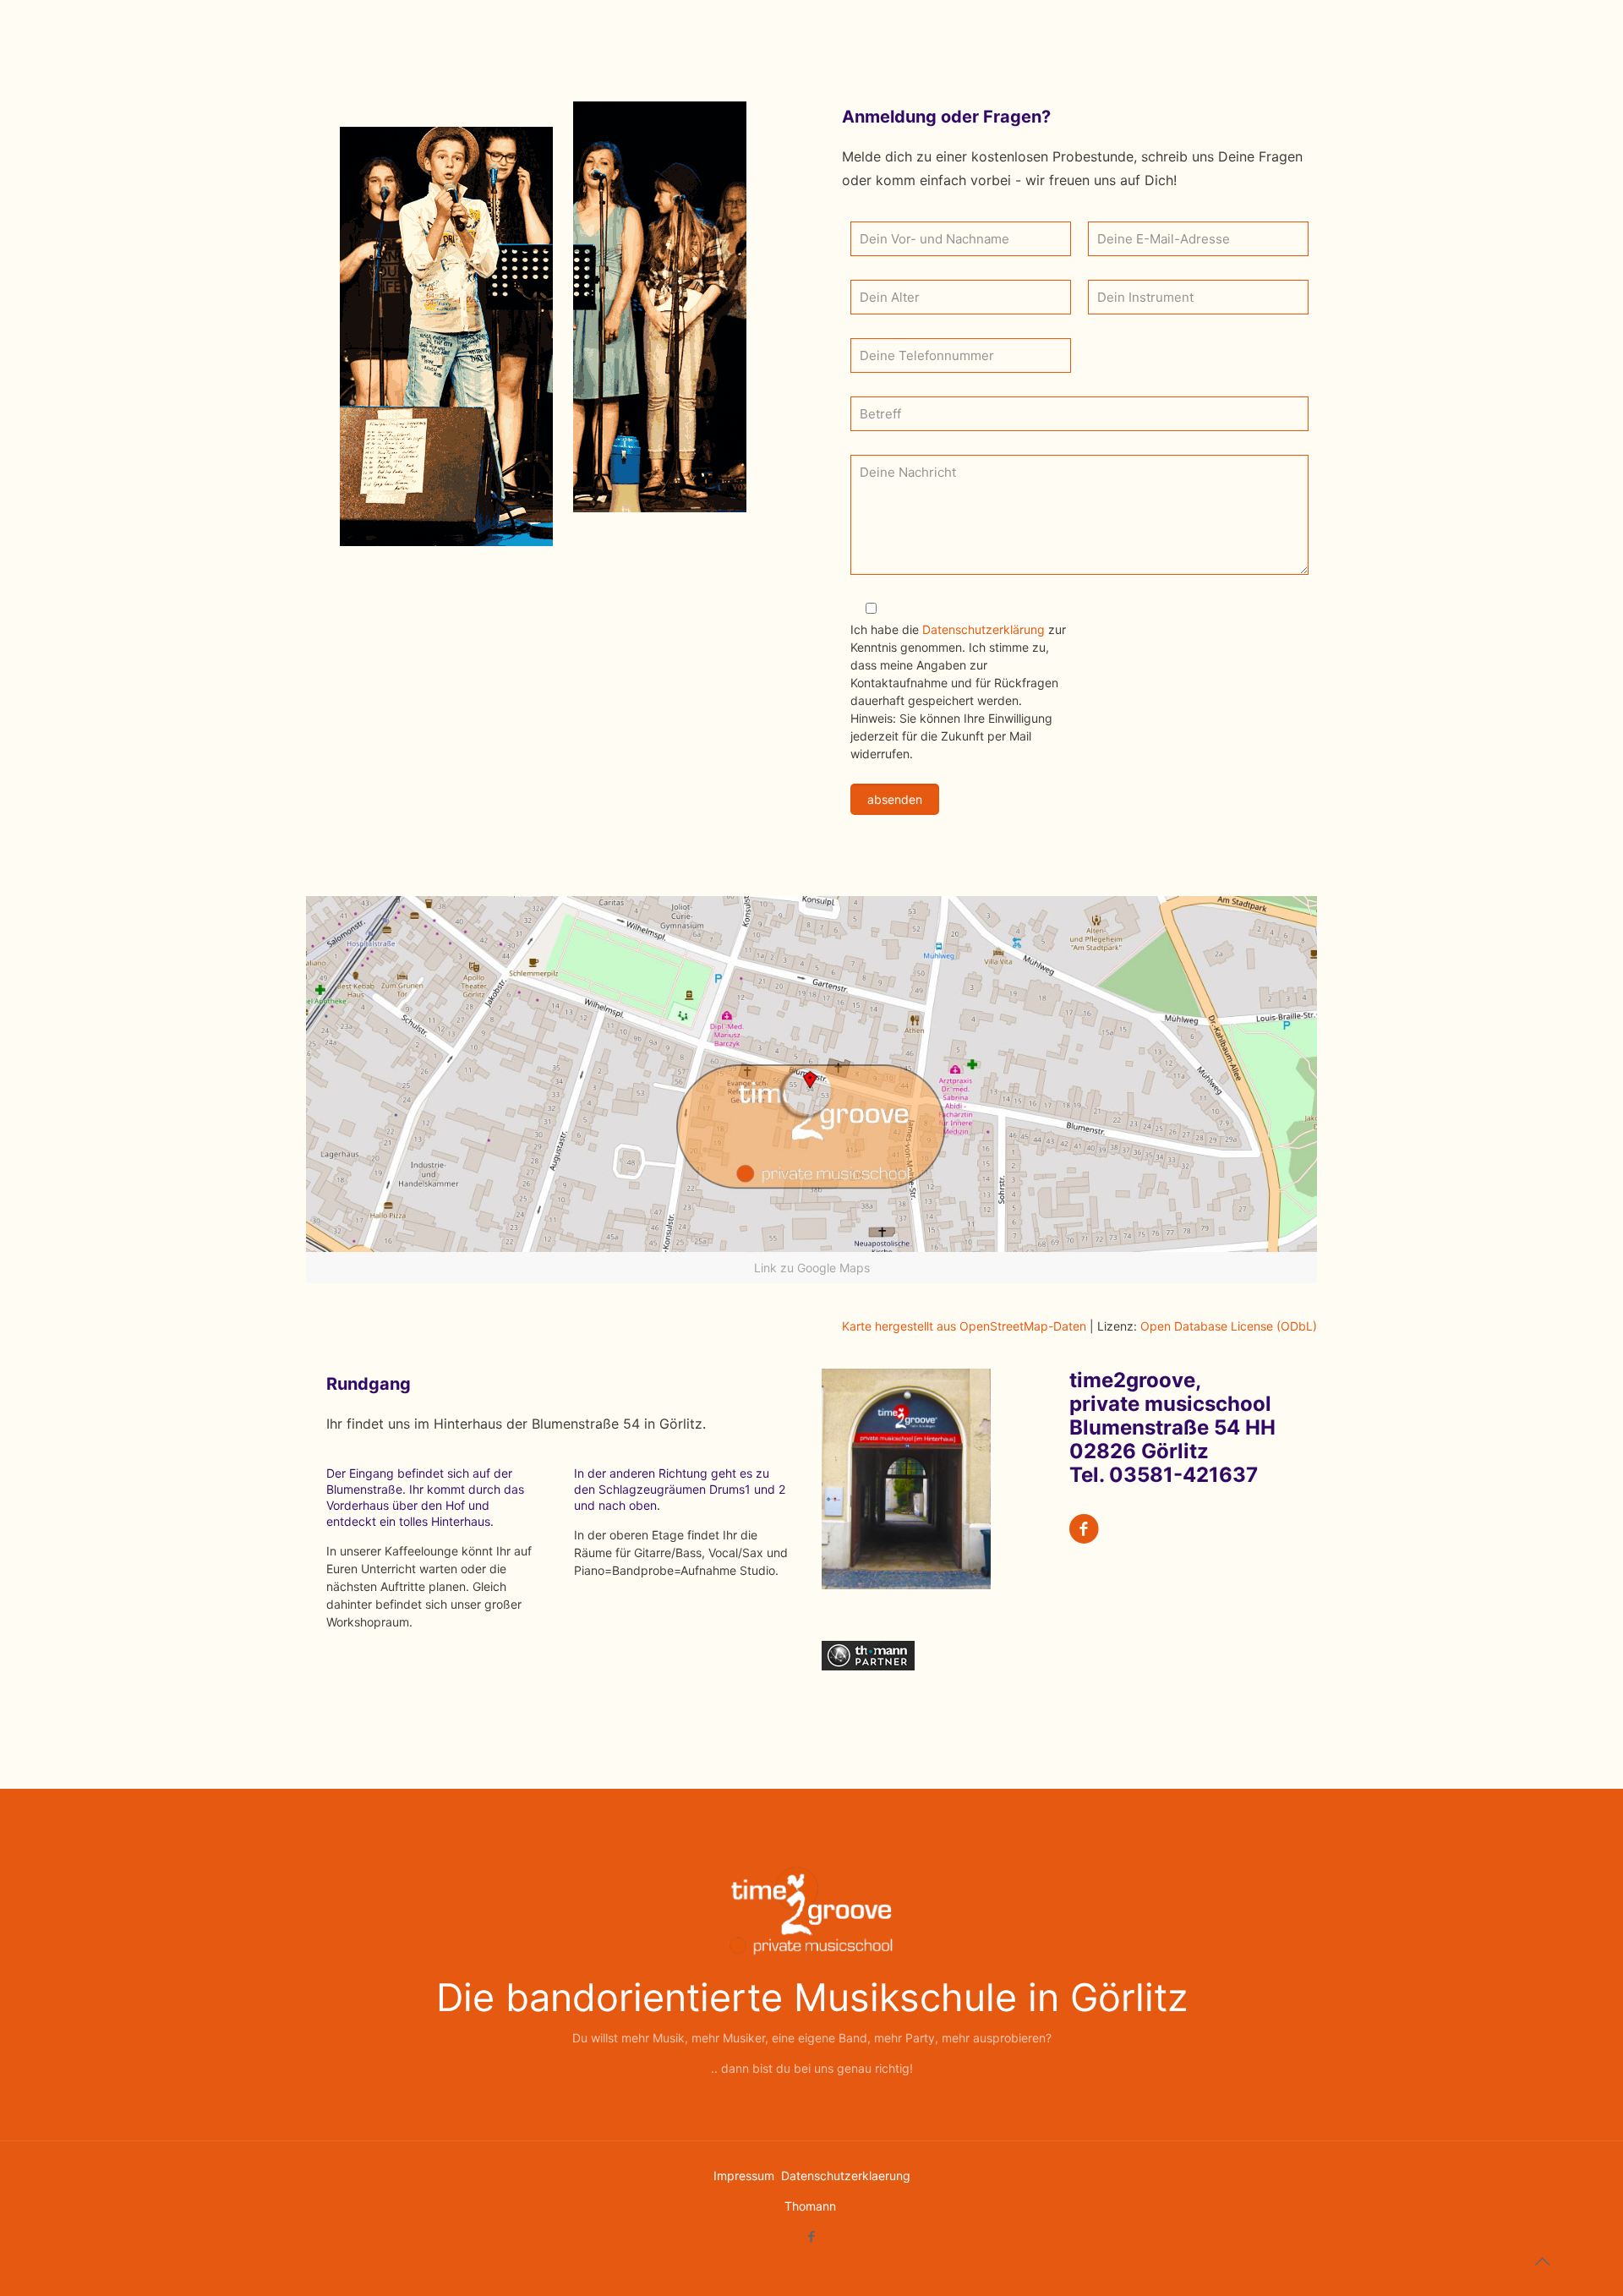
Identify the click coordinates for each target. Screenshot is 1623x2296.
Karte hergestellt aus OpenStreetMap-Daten (964, 1326)
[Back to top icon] (1542, 2261)
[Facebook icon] (812, 2236)
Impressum (746, 2176)
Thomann (810, 2206)
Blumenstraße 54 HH (1172, 1427)
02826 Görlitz (1139, 1451)
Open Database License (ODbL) (1229, 1326)
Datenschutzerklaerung (846, 2176)
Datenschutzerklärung (985, 629)
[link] (811, 1090)
